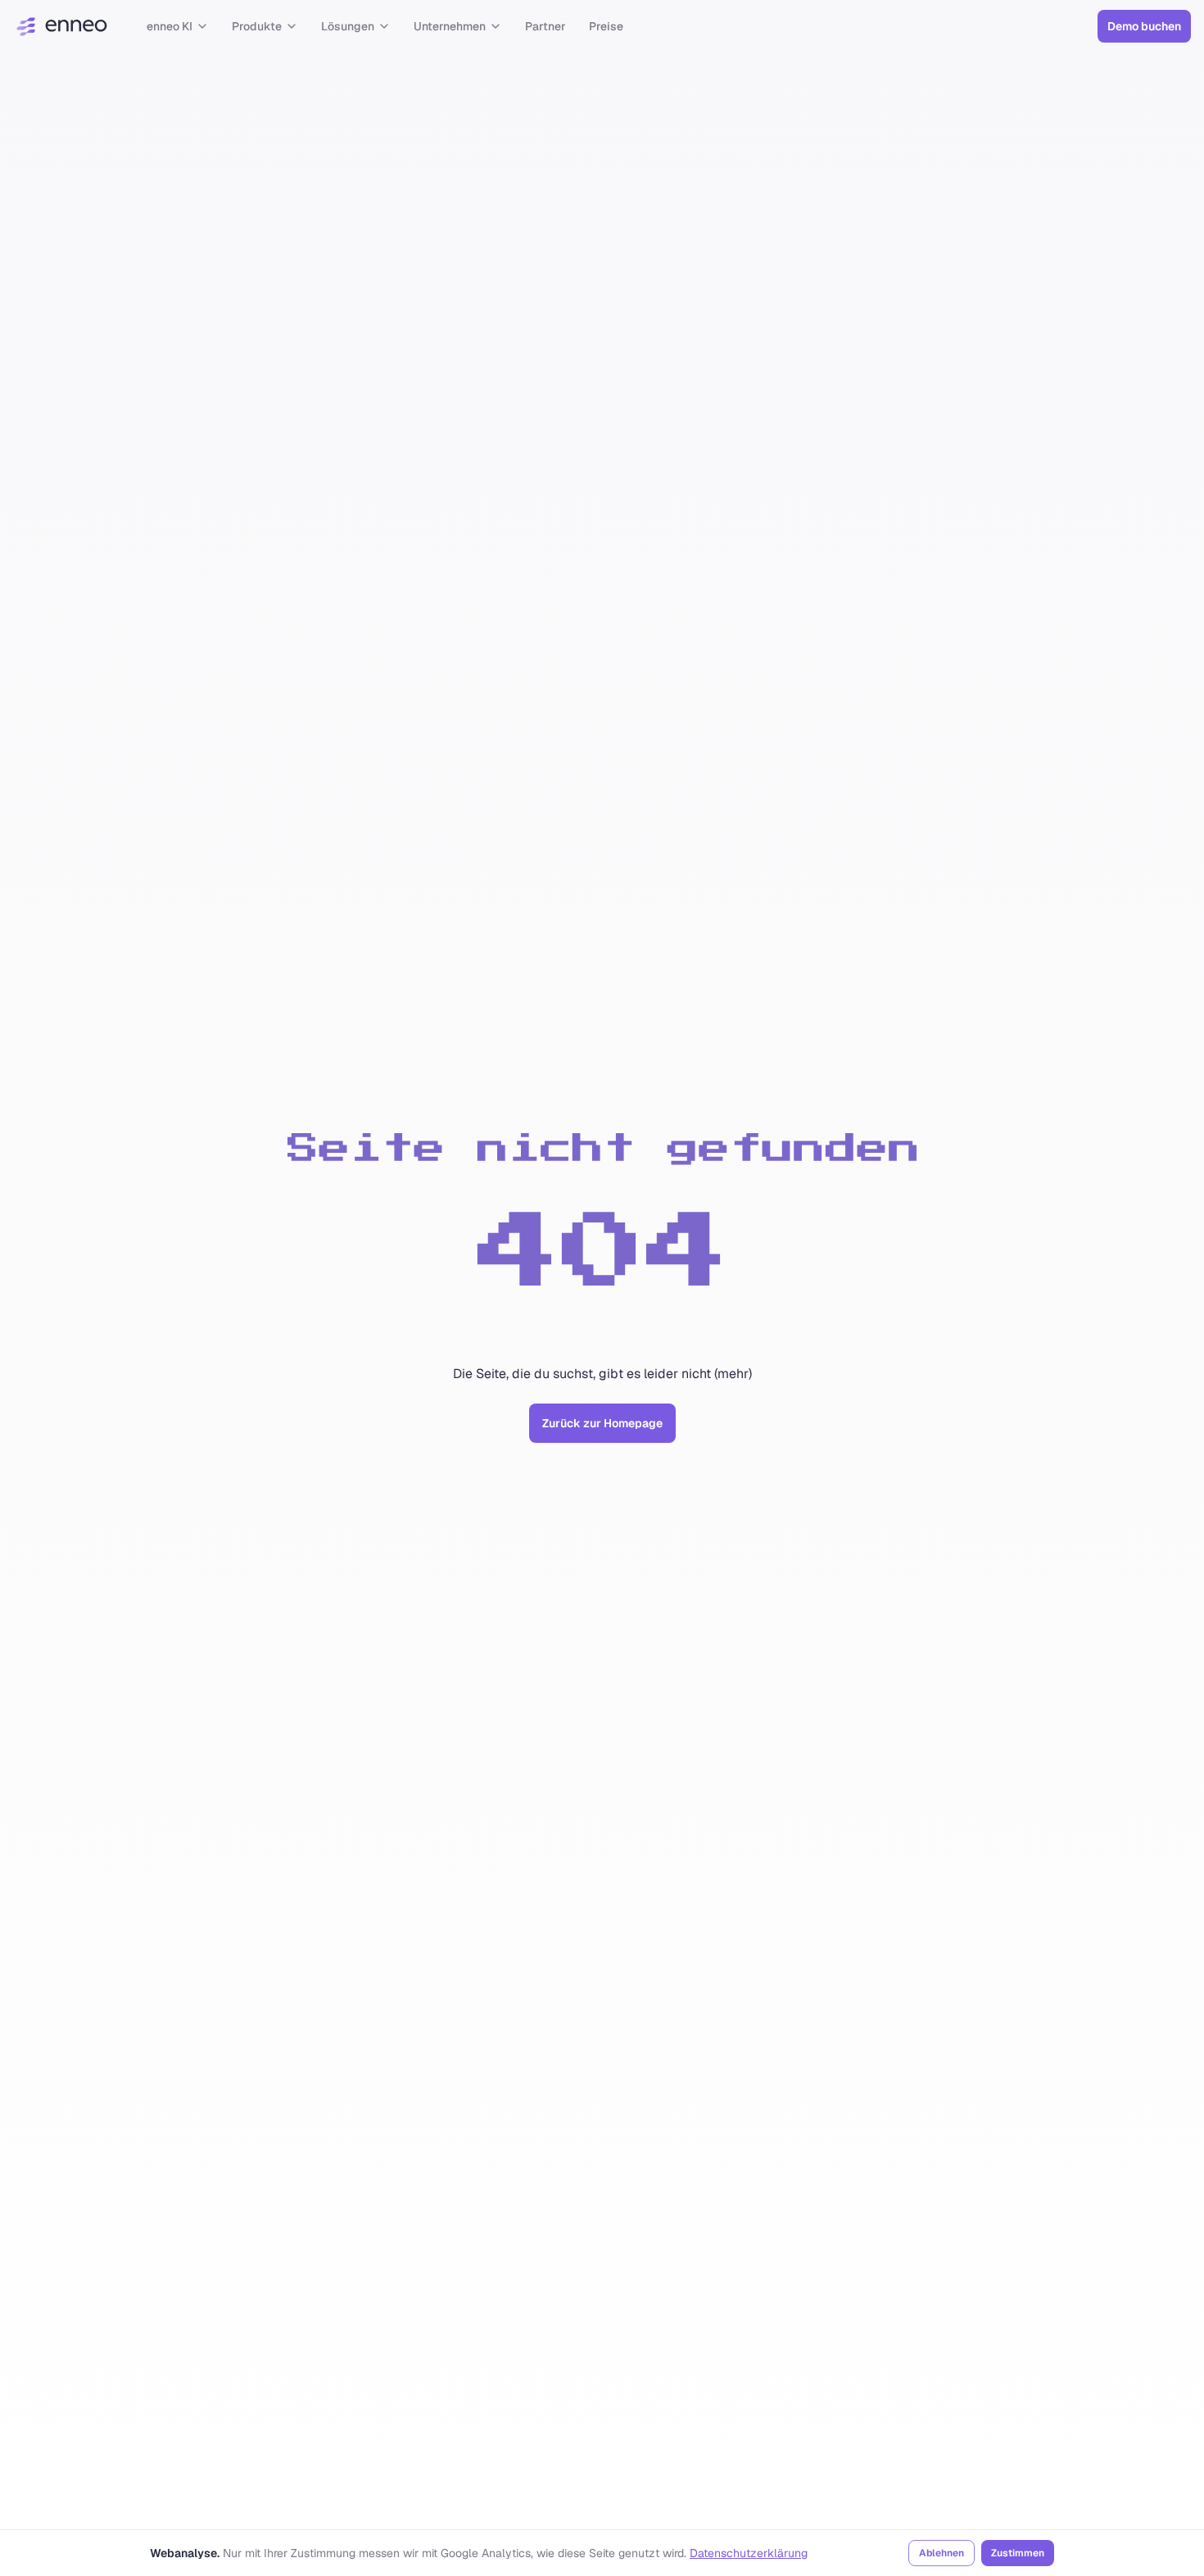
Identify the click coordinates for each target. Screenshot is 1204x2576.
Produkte (257, 26)
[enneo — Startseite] (62, 26)
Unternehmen (450, 26)
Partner (545, 26)
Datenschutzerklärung (749, 2553)
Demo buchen (1144, 26)
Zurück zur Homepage (602, 1423)
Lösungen (348, 26)
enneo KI (170, 26)
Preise (606, 26)
